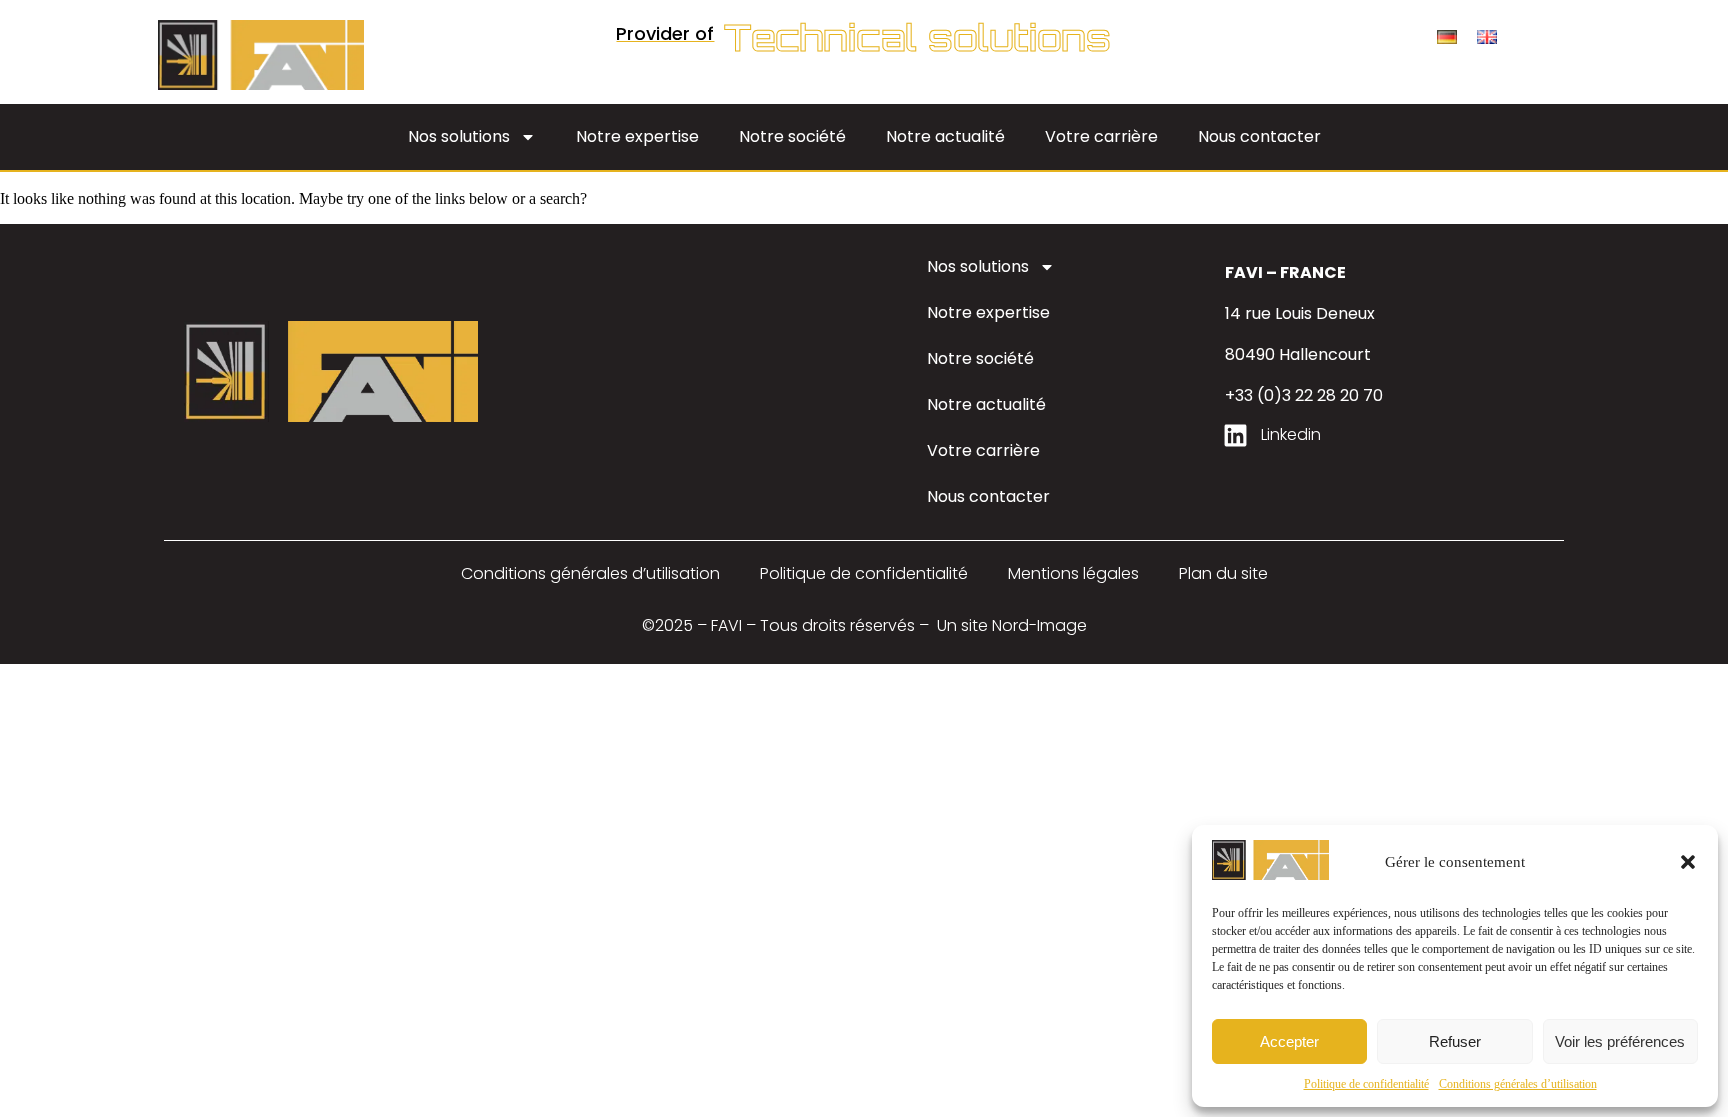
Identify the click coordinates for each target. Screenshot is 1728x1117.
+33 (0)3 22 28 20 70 (1304, 395)
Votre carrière (1101, 136)
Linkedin (1291, 434)
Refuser (1455, 1041)
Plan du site (1223, 573)
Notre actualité (945, 136)
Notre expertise (637, 136)
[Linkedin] (1236, 435)
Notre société (792, 136)
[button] (1688, 862)
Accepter (1289, 1041)
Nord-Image (1039, 625)
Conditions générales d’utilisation (1518, 1084)
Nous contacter (1259, 136)
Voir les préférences (1620, 1041)
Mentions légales (1073, 573)
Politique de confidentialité (1366, 1084)
